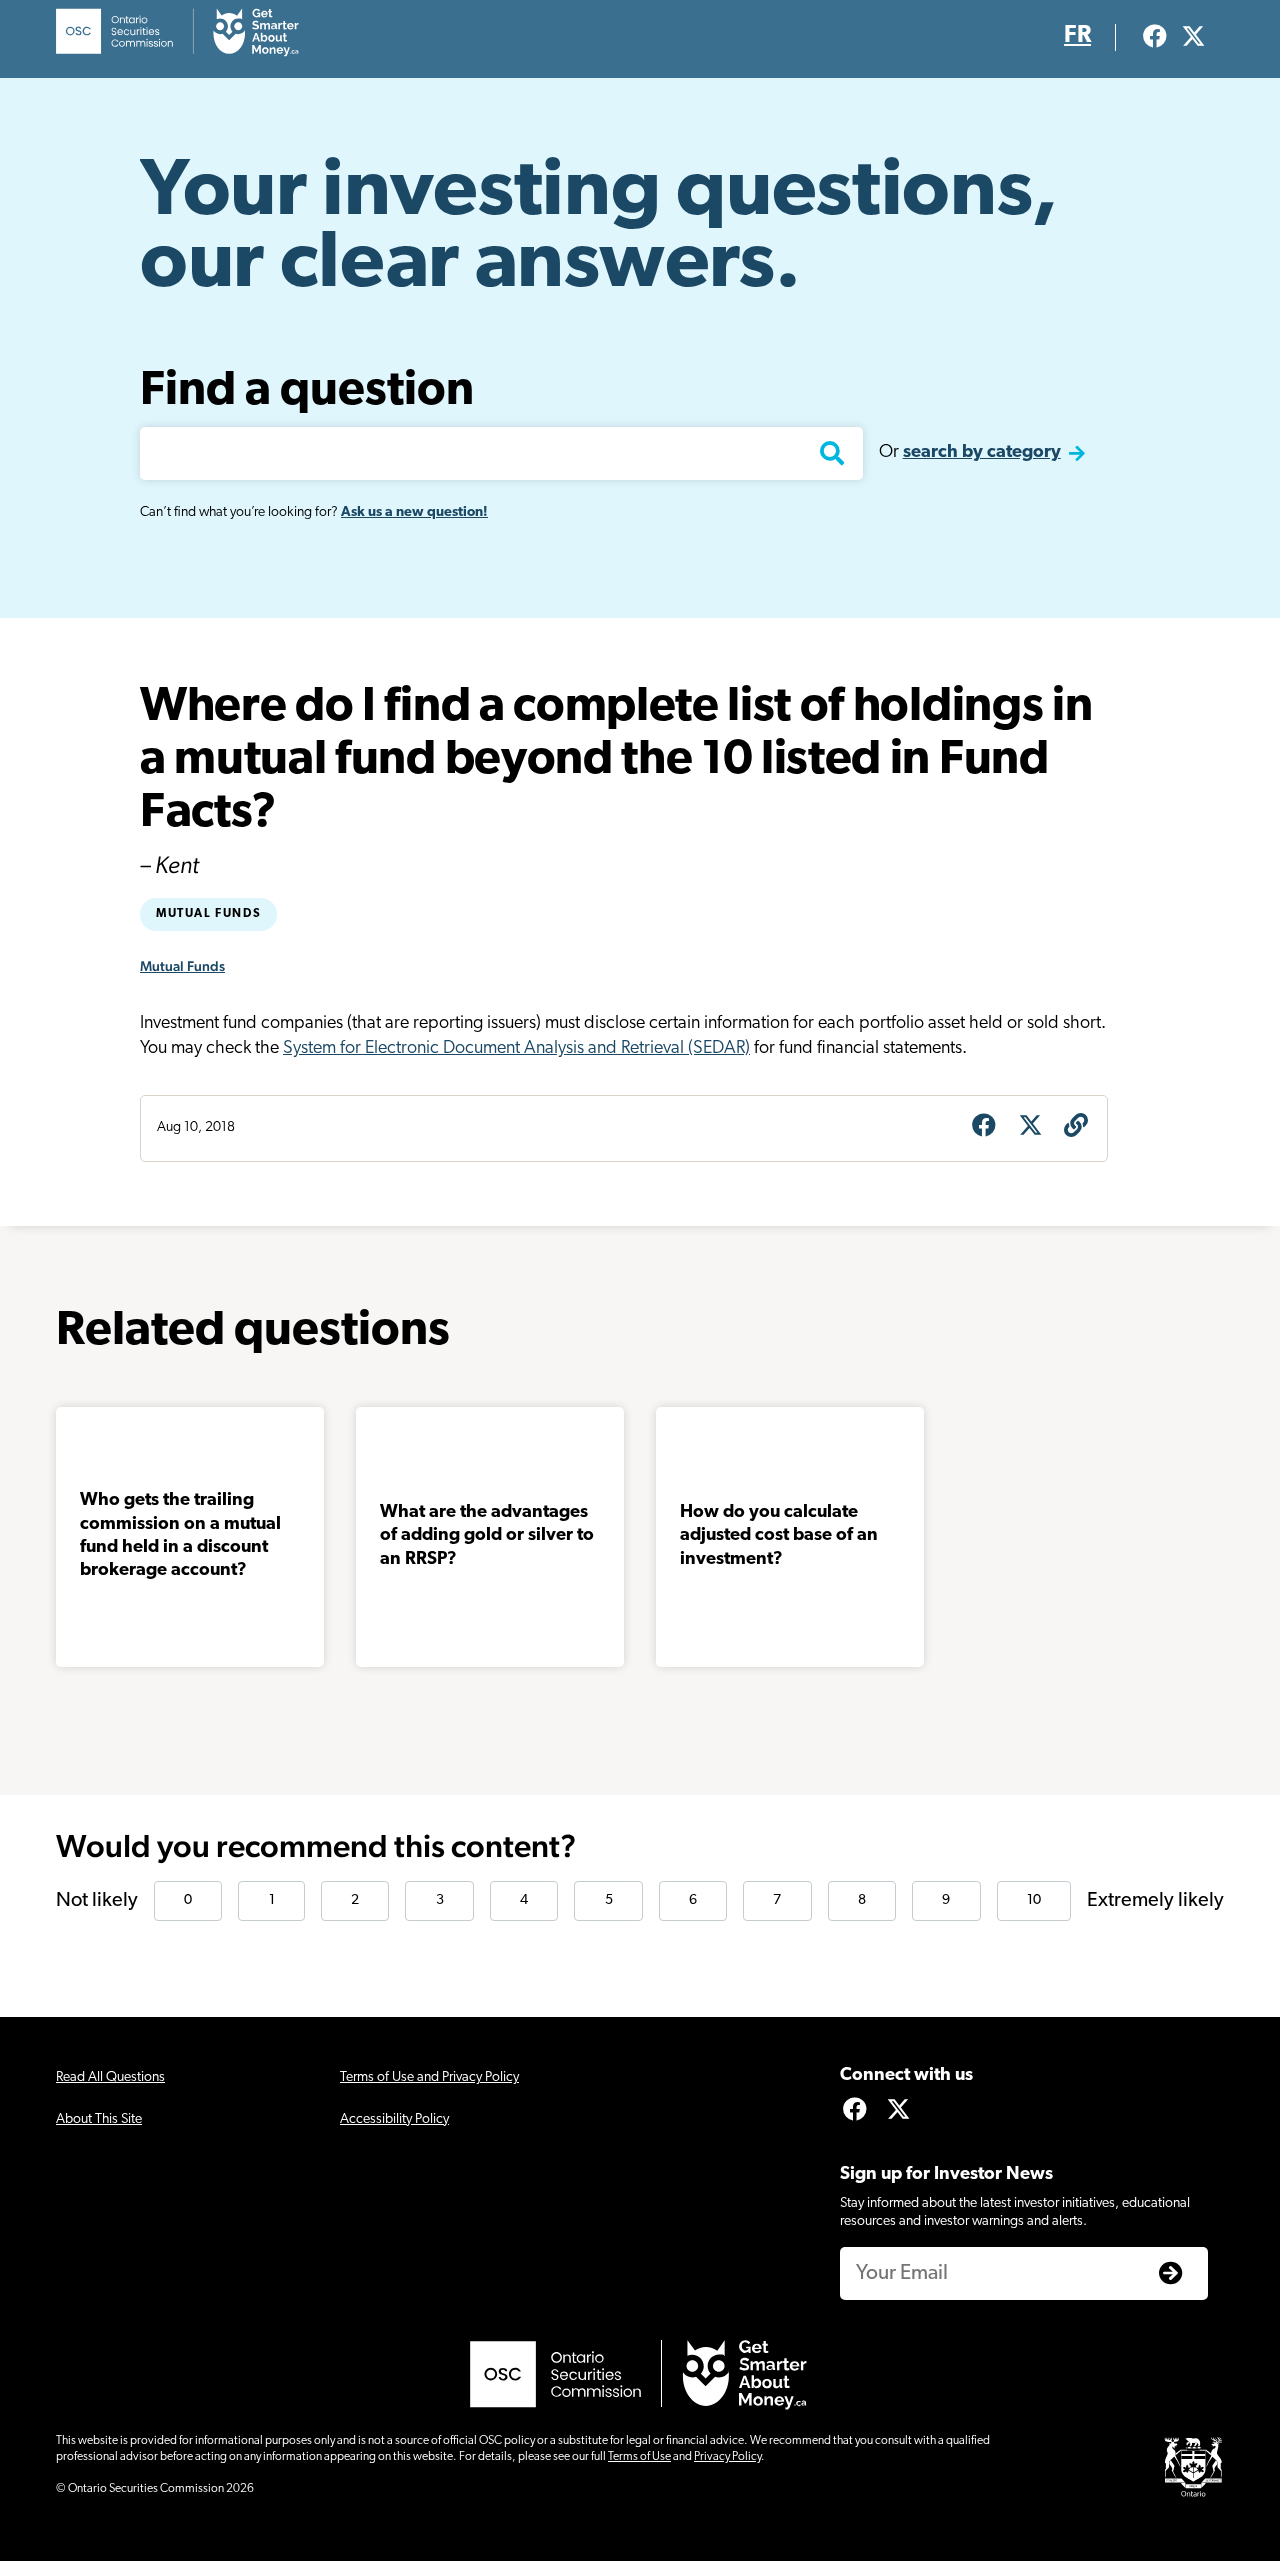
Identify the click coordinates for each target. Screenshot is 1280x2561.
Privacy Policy (727, 2457)
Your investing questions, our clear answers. (599, 230)
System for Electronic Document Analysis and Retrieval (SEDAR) (516, 1049)
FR (1077, 36)
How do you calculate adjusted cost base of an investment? (779, 1536)
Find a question (307, 392)
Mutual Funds (208, 914)
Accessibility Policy (394, 2119)
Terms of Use (639, 2457)
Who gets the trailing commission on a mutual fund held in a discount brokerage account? (180, 1536)
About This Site (99, 2119)
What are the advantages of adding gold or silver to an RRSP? (487, 1536)
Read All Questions (110, 2077)
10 (1034, 1900)
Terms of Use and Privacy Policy (429, 2077)
